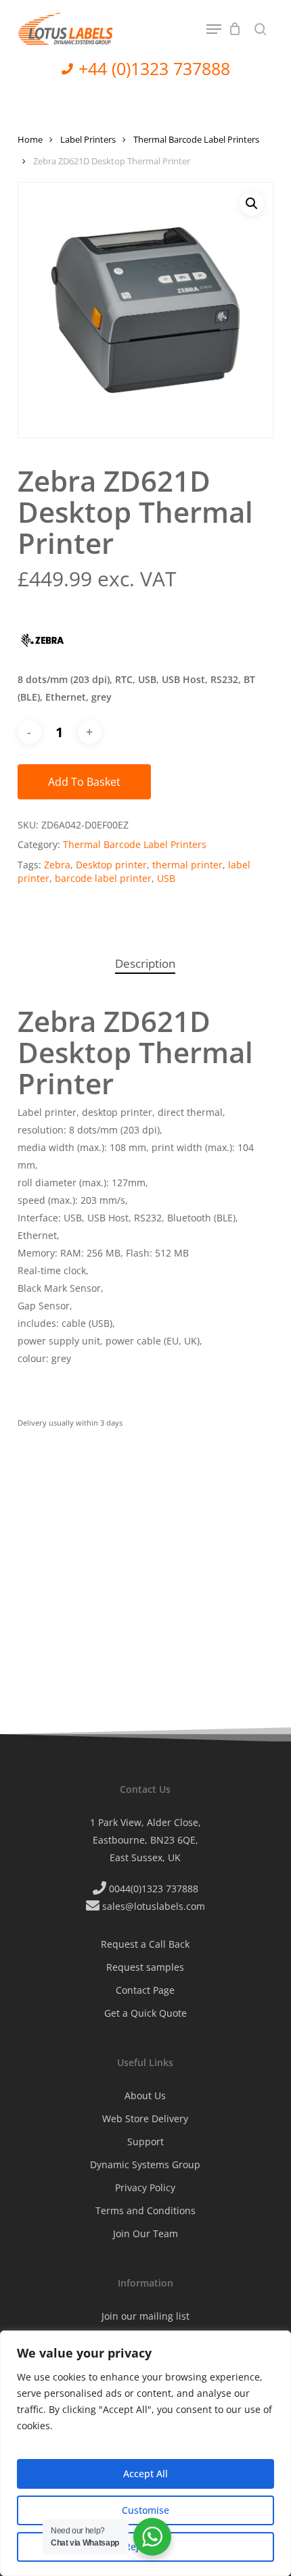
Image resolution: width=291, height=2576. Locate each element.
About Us (145, 2095)
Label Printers (88, 139)
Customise (145, 2510)
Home (30, 139)
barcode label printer (103, 878)
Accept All (145, 2474)
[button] (252, 204)
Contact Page (145, 1990)
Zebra (57, 865)
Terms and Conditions (145, 2210)
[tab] (146, 964)
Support (145, 2141)
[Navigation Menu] (214, 29)
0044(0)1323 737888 (154, 1889)
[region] (145, 2453)
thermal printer (187, 865)
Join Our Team (145, 2233)
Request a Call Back (145, 1944)
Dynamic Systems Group (145, 2164)
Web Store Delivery (145, 2118)
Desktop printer (111, 865)
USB (166, 878)
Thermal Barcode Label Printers (196, 139)
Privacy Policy (145, 2187)
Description (145, 963)
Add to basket (84, 782)
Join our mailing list (145, 2316)
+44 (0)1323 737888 (154, 68)
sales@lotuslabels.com (154, 1906)
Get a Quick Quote (145, 2013)
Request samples (145, 1967)
